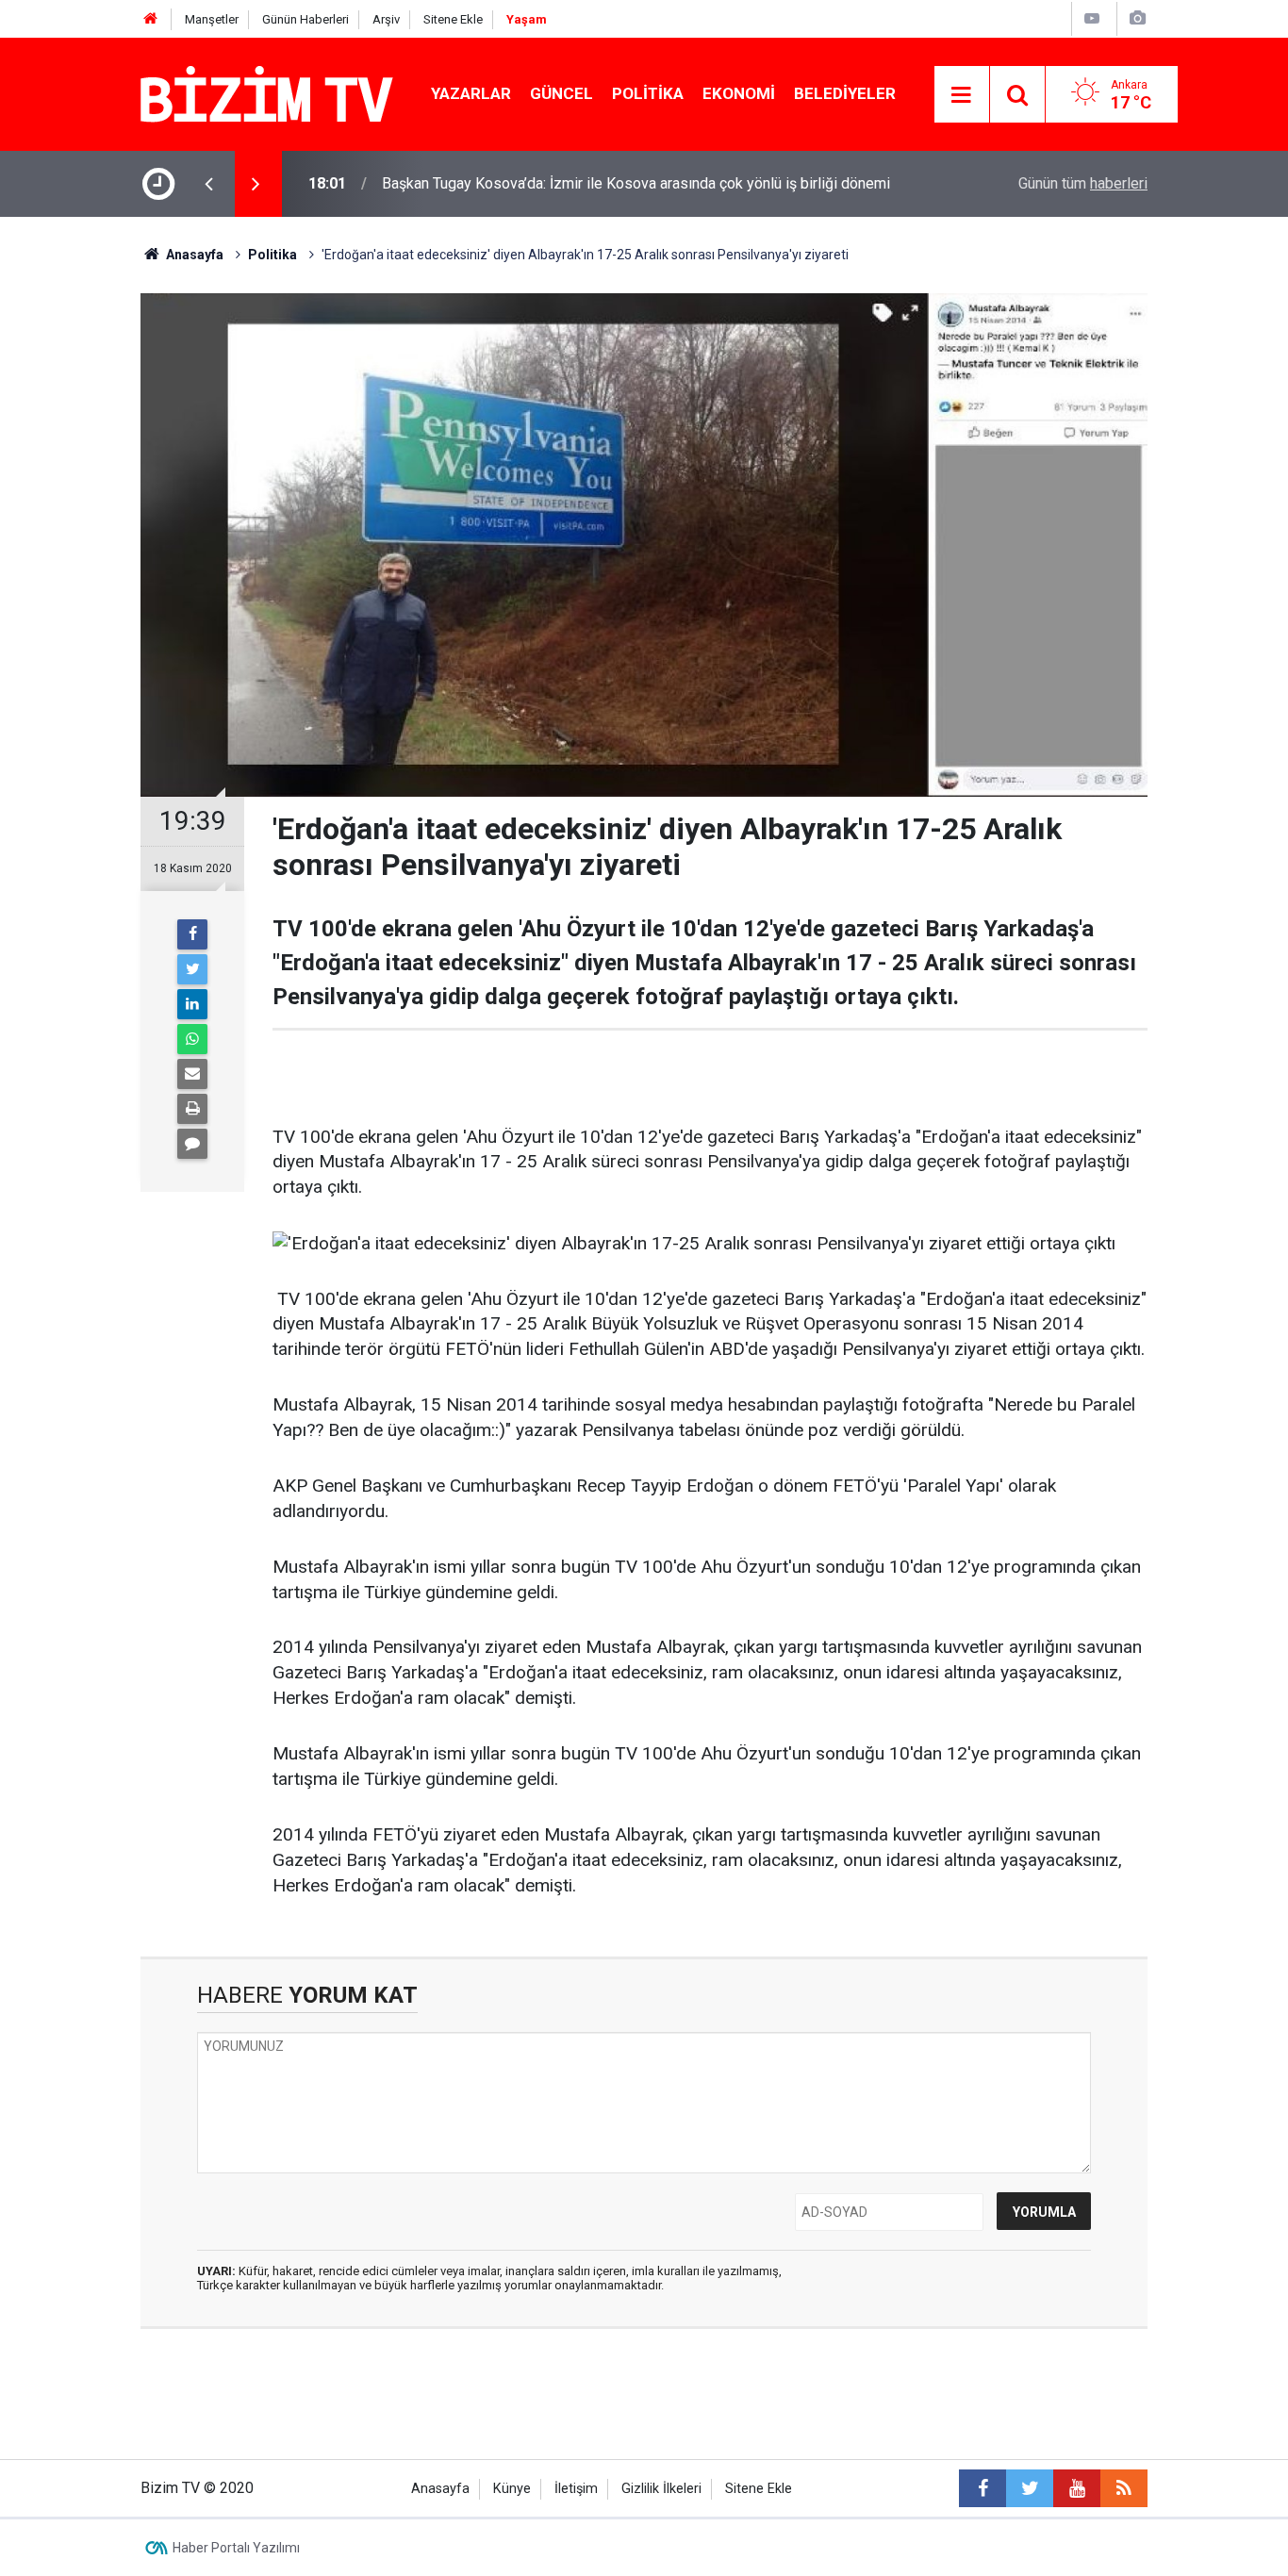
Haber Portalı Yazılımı (236, 2548)
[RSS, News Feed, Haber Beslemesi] (1124, 2488)
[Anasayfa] (151, 19)
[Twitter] (192, 969)
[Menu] (962, 95)
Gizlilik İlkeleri (661, 2489)
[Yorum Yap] (192, 1144)
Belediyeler (845, 93)
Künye (512, 2489)
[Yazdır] (192, 1109)
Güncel (561, 93)
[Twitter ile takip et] (1030, 2488)
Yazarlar (471, 93)
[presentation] (208, 184)
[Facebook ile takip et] (983, 2488)
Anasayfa (440, 2489)
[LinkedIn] (192, 1004)
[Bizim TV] (267, 93)
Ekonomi (739, 93)
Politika (648, 93)
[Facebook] (192, 934)
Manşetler (212, 19)
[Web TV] (1092, 18)
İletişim (576, 2489)
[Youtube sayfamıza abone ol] (1077, 2488)
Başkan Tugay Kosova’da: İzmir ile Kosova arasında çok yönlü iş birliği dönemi (636, 183)
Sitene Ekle (453, 19)
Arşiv (386, 19)
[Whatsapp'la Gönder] (192, 1039)
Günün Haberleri (305, 19)
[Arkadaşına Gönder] (192, 1074)
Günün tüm (1083, 183)
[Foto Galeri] (1137, 18)
